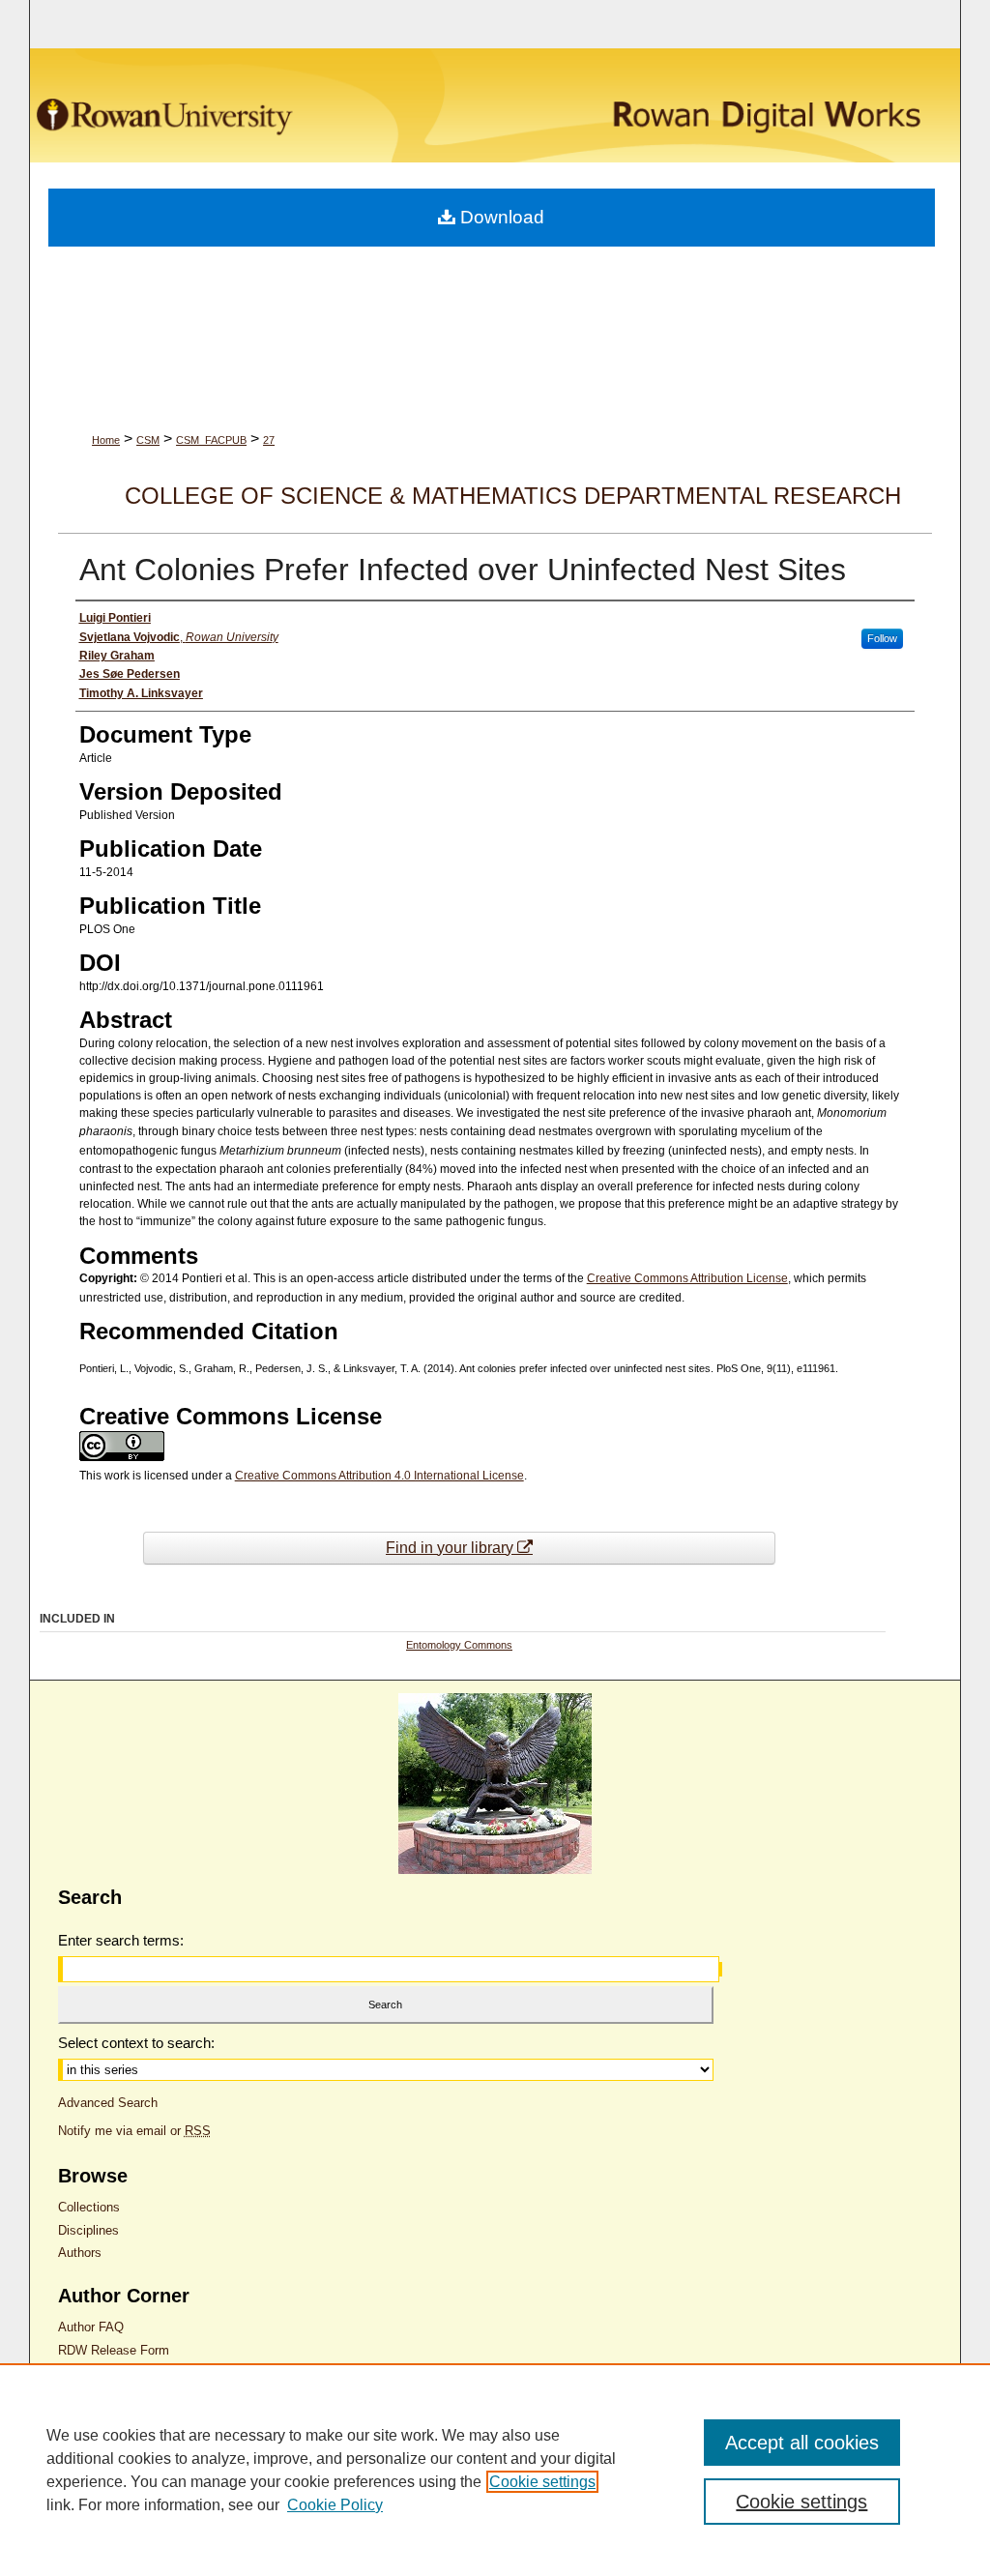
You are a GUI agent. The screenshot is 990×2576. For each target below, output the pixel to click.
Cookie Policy (335, 2505)
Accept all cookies (802, 2443)
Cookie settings (542, 2482)
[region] (495, 2470)
